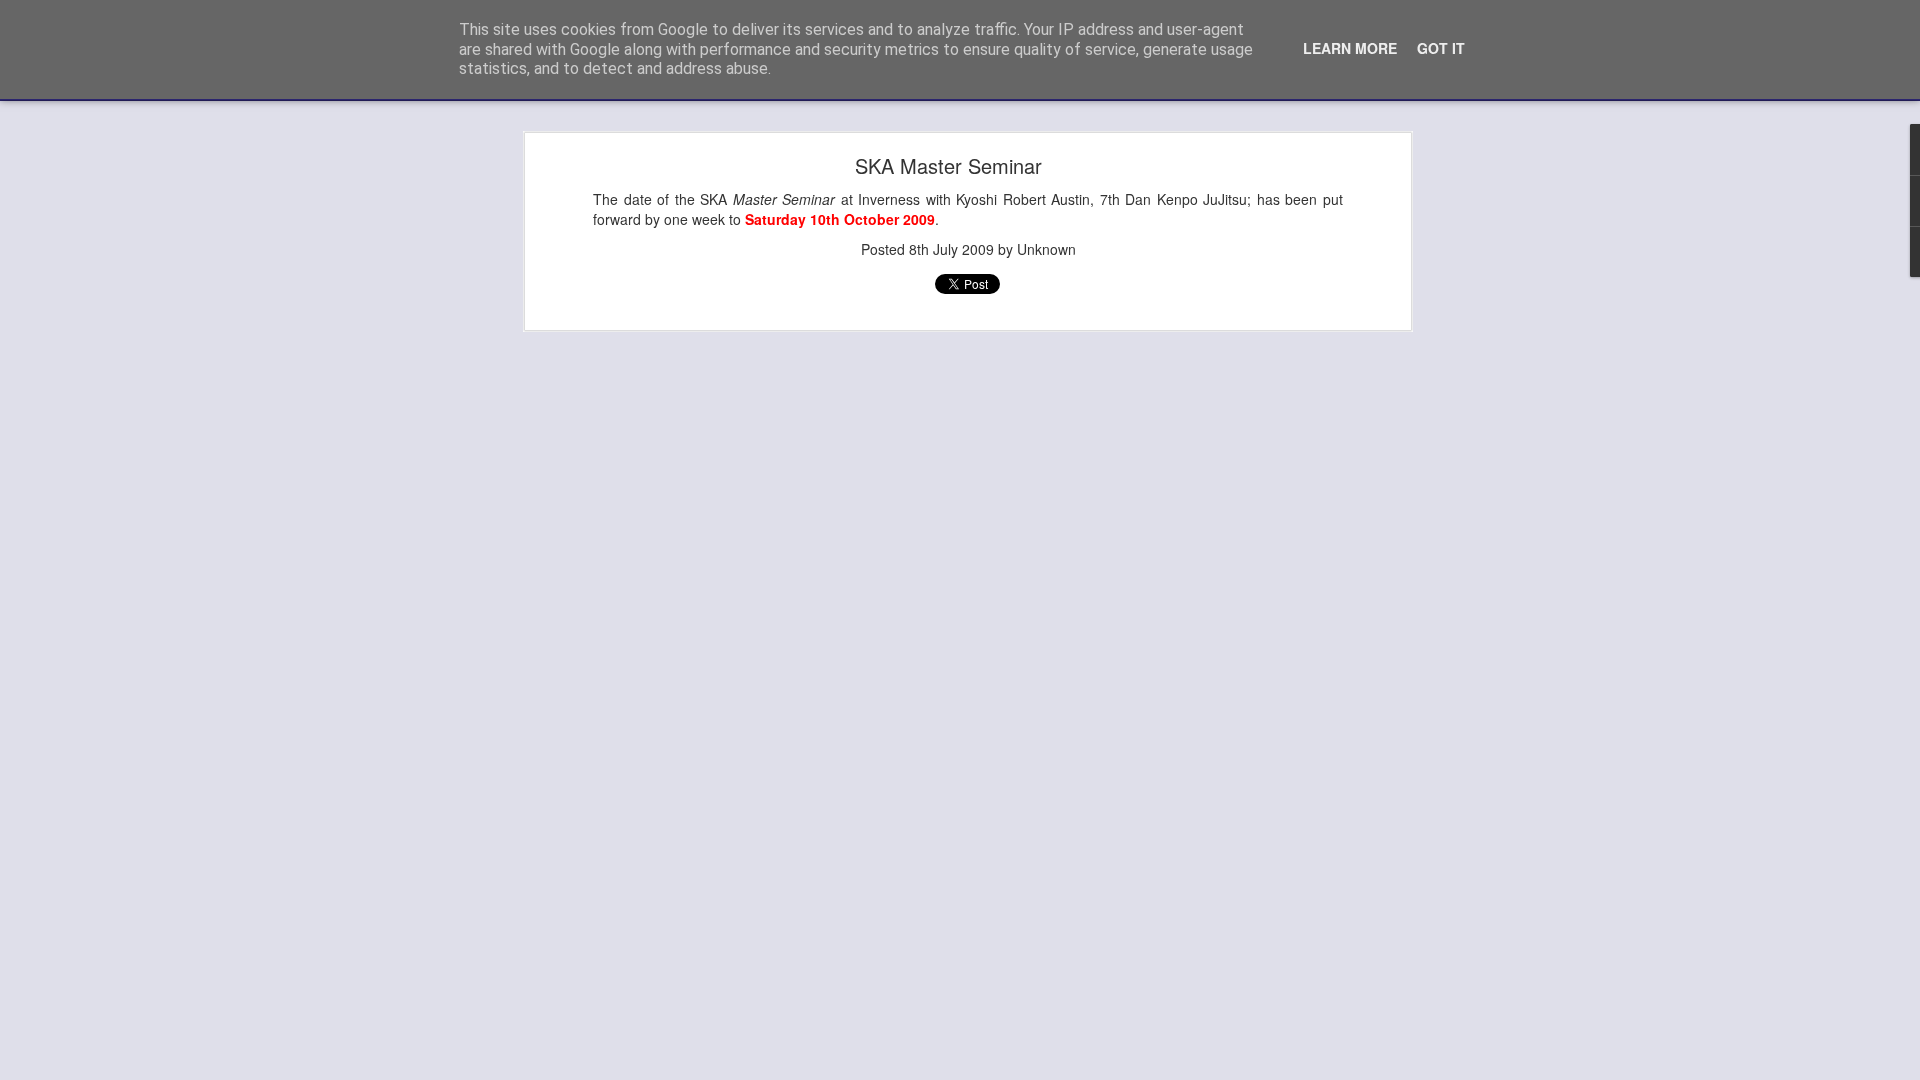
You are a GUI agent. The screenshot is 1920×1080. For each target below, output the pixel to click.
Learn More (1350, 48)
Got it (1441, 48)
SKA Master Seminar (948, 165)
